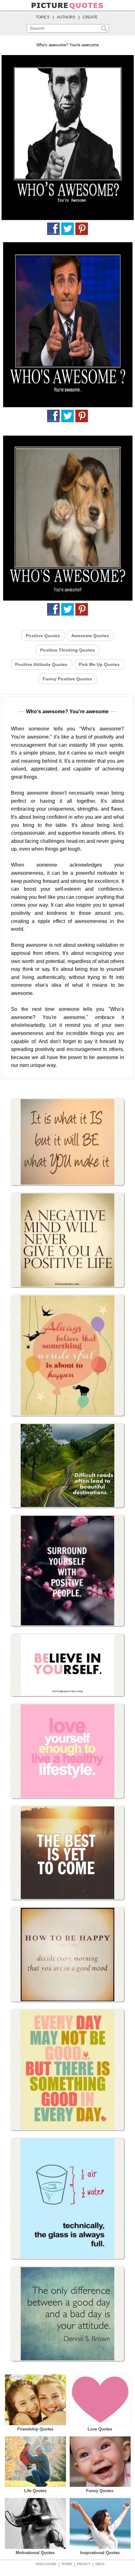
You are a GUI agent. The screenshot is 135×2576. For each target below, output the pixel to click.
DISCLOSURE (46, 2564)
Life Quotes (35, 2491)
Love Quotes (100, 2429)
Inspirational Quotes (100, 2553)
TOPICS (43, 17)
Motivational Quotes (35, 2553)
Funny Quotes (100, 2491)
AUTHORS (66, 17)
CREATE (90, 17)
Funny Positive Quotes (67, 679)
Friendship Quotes (35, 2429)
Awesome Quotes (90, 636)
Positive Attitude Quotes (41, 664)
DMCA (100, 2564)
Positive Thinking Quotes (67, 650)
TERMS (67, 2564)
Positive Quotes (43, 636)
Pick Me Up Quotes (99, 664)
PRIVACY (84, 2564)
